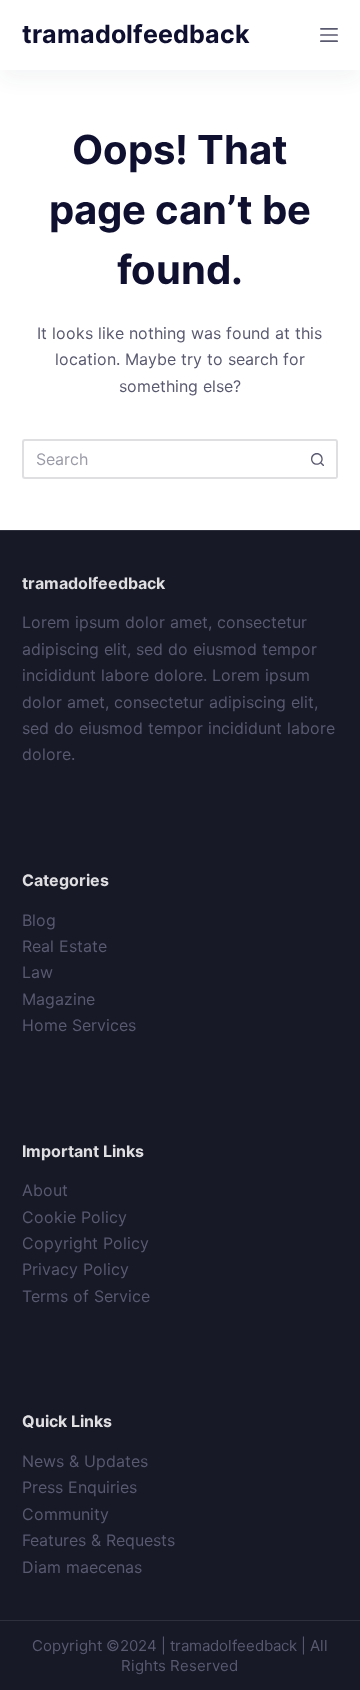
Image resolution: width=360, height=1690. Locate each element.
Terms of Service (86, 1296)
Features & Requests (98, 1540)
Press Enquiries (79, 1487)
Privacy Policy (75, 1269)
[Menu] (329, 35)
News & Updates (85, 1461)
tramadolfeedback (136, 34)
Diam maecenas (82, 1567)
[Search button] (318, 459)
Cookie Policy (74, 1217)
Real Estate (64, 946)
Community (65, 1514)
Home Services (79, 1025)
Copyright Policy (85, 1243)
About (45, 1190)
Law (37, 972)
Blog (39, 920)
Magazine (58, 999)
